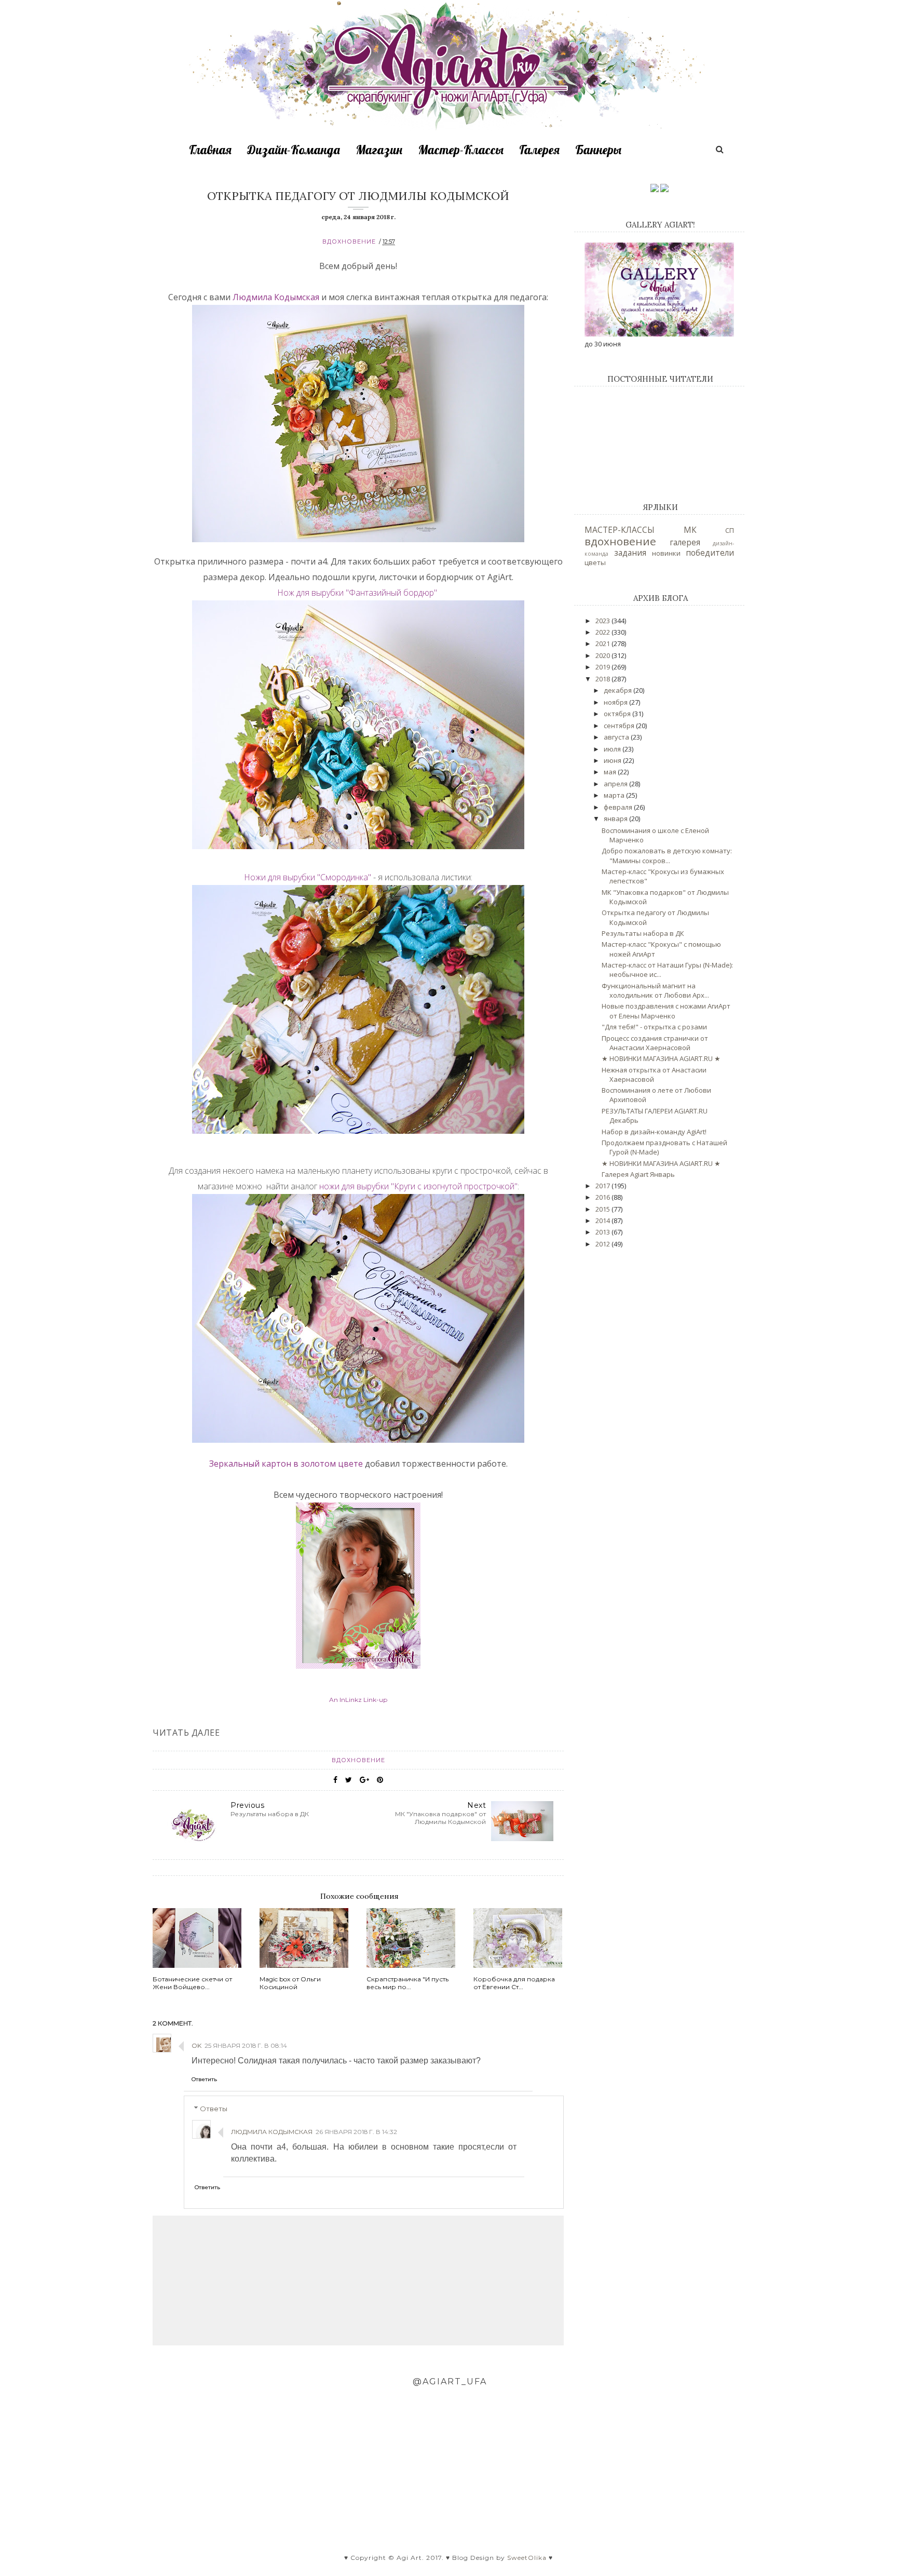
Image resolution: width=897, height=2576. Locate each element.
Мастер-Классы (461, 150)
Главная (210, 150)
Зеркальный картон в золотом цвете (286, 1464)
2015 (603, 1209)
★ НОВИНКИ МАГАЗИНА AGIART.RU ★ (661, 1058)
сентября (620, 726)
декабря (619, 690)
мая (611, 772)
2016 (603, 1197)
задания (630, 553)
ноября (616, 702)
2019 (603, 667)
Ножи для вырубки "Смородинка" (308, 877)
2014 (603, 1220)
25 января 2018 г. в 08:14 (246, 2045)
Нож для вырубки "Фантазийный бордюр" (357, 593)
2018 (603, 679)
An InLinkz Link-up (358, 1700)
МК (690, 530)
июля (613, 749)
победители (710, 553)
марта (615, 795)
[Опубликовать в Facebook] (335, 1780)
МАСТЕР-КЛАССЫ (620, 530)
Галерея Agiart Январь (638, 1174)
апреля (616, 784)
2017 (603, 1186)
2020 (603, 655)
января (616, 819)
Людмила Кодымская (276, 297)
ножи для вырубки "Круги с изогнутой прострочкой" (418, 1186)
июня (613, 760)
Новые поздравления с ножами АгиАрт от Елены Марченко (666, 1011)
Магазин (379, 150)
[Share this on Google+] (364, 1780)
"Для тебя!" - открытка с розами (654, 1027)
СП (730, 530)
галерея (685, 542)
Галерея (539, 150)
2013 (603, 1232)
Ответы (214, 2109)
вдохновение (349, 242)
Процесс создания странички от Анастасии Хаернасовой (655, 1043)
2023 (603, 621)
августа (617, 737)
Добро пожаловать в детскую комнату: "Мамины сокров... (667, 855)
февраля (619, 807)
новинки (666, 553)
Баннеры (598, 150)
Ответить (204, 2079)
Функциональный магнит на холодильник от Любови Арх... (655, 990)
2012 (603, 1244)
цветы (595, 562)
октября (618, 714)
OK (196, 2045)
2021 (603, 643)
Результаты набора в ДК (643, 933)
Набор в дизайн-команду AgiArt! (654, 1132)
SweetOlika (527, 2558)
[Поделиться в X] (349, 1780)
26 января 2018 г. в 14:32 (356, 2132)
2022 (603, 632)
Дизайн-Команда (294, 150)
